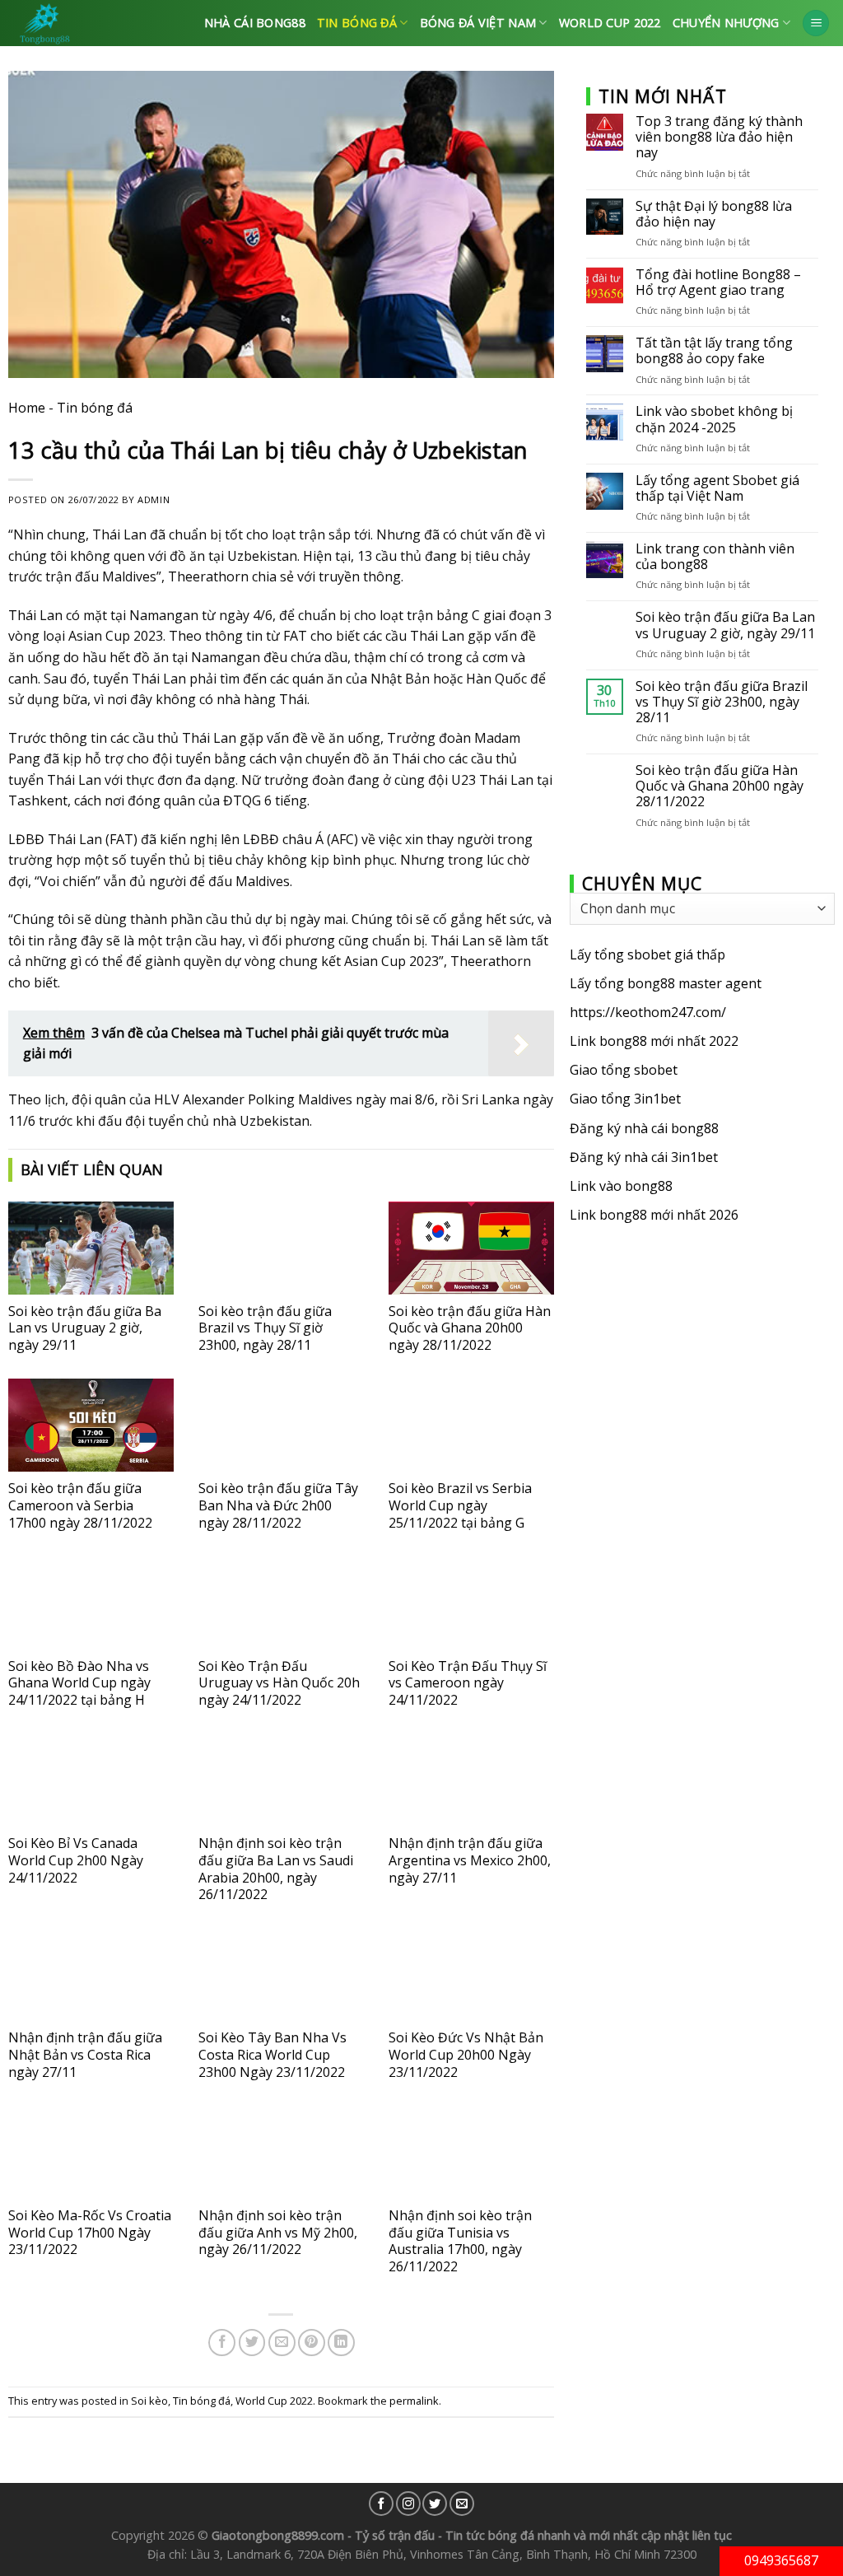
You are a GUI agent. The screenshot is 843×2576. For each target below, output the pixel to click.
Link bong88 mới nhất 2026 (654, 1215)
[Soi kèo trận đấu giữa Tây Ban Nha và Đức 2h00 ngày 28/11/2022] (281, 1425)
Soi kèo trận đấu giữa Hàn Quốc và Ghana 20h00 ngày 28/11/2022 (470, 1328)
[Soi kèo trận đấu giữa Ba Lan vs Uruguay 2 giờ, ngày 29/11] (91, 1248)
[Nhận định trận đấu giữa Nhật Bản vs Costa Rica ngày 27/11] (91, 1974)
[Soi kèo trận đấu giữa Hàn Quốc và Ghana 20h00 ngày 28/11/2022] (471, 1248)
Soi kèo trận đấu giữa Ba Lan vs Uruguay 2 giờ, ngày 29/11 (85, 1328)
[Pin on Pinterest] (312, 2343)
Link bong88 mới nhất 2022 (654, 1041)
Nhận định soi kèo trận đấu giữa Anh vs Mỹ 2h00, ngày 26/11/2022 (278, 2233)
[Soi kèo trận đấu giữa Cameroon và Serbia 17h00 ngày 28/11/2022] (91, 1425)
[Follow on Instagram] (408, 2504)
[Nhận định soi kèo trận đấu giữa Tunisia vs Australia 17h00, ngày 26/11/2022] (471, 2152)
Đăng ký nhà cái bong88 (644, 1128)
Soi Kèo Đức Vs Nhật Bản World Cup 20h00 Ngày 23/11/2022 (466, 2055)
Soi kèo (149, 2401)
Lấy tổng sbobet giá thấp (647, 954)
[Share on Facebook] (222, 2343)
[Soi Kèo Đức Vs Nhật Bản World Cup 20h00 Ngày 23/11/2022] (471, 1974)
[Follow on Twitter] (435, 2504)
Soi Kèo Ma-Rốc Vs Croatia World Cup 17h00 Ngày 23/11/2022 (90, 2233)
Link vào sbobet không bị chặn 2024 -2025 (714, 419)
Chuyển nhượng (726, 23)
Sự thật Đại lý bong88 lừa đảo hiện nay (714, 214)
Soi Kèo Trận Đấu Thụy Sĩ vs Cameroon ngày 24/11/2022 (468, 1683)
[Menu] (816, 23)
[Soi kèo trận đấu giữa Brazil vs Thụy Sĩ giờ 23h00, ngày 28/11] (281, 1248)
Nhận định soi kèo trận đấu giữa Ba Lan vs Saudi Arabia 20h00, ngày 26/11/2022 (276, 1869)
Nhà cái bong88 (255, 23)
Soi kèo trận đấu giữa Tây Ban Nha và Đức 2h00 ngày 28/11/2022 (278, 1505)
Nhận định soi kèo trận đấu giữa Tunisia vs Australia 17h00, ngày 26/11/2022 (460, 2241)
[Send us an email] (462, 2504)
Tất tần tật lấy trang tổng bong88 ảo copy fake (714, 351)
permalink (414, 2401)
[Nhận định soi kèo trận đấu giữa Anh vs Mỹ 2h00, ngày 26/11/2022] (281, 2152)
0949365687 (781, 2560)
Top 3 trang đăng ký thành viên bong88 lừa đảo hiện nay (719, 138)
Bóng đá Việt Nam (478, 23)
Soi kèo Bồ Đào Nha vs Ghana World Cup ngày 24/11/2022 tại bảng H (79, 1683)
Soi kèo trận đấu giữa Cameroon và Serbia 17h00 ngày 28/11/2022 (80, 1505)
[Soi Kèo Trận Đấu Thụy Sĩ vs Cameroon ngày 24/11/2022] (471, 1603)
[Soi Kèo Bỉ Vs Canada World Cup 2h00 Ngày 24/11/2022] (91, 1780)
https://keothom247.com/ (648, 1012)
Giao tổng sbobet (624, 1070)
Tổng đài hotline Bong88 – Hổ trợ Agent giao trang (718, 282)
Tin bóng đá (357, 23)
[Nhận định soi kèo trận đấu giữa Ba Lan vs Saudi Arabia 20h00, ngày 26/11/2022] (281, 1780)
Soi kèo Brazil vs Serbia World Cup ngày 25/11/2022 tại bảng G (460, 1505)
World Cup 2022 (610, 23)
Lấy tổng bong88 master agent (666, 983)
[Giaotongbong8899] (90, 23)
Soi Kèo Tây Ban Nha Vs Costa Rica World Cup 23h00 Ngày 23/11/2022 (272, 2055)
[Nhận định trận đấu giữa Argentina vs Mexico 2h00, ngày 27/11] (471, 1780)
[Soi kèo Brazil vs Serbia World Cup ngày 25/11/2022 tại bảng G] (471, 1425)
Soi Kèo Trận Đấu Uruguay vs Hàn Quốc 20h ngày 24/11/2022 (279, 1683)
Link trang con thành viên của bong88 (715, 557)
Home (27, 408)
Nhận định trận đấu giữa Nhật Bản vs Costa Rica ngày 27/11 (85, 2055)
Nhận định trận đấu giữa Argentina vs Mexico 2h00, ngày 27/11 (470, 1860)
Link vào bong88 (621, 1186)
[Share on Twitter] (252, 2343)
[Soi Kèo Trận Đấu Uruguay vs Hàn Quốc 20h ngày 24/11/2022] (281, 1603)
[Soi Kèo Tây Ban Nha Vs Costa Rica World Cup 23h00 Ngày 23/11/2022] (281, 1974)
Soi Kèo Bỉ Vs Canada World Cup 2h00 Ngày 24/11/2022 (76, 1860)
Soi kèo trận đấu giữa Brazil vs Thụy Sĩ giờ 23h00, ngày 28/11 (265, 1328)
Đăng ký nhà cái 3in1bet (644, 1157)
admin (154, 499)
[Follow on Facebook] (381, 2504)
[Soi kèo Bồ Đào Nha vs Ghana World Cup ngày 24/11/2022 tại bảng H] (91, 1603)
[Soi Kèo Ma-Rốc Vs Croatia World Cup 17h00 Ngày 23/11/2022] (91, 2152)
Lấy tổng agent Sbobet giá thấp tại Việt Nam (717, 488)
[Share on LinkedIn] (341, 2343)
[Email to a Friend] (282, 2343)
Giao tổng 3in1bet (625, 1099)
